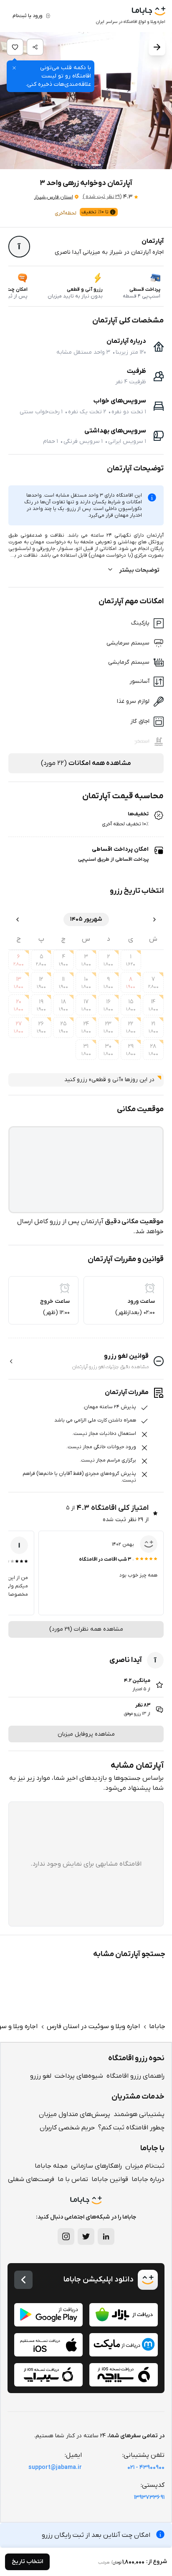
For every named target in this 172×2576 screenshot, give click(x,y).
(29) (102, 197)
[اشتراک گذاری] (35, 47)
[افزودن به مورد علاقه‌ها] (15, 47)
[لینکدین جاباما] (106, 2236)
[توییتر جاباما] (86, 2236)
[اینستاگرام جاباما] (66, 2236)
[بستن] (14, 68)
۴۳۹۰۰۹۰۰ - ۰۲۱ (146, 2467)
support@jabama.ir (55, 2467)
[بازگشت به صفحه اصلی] (23, 2280)
